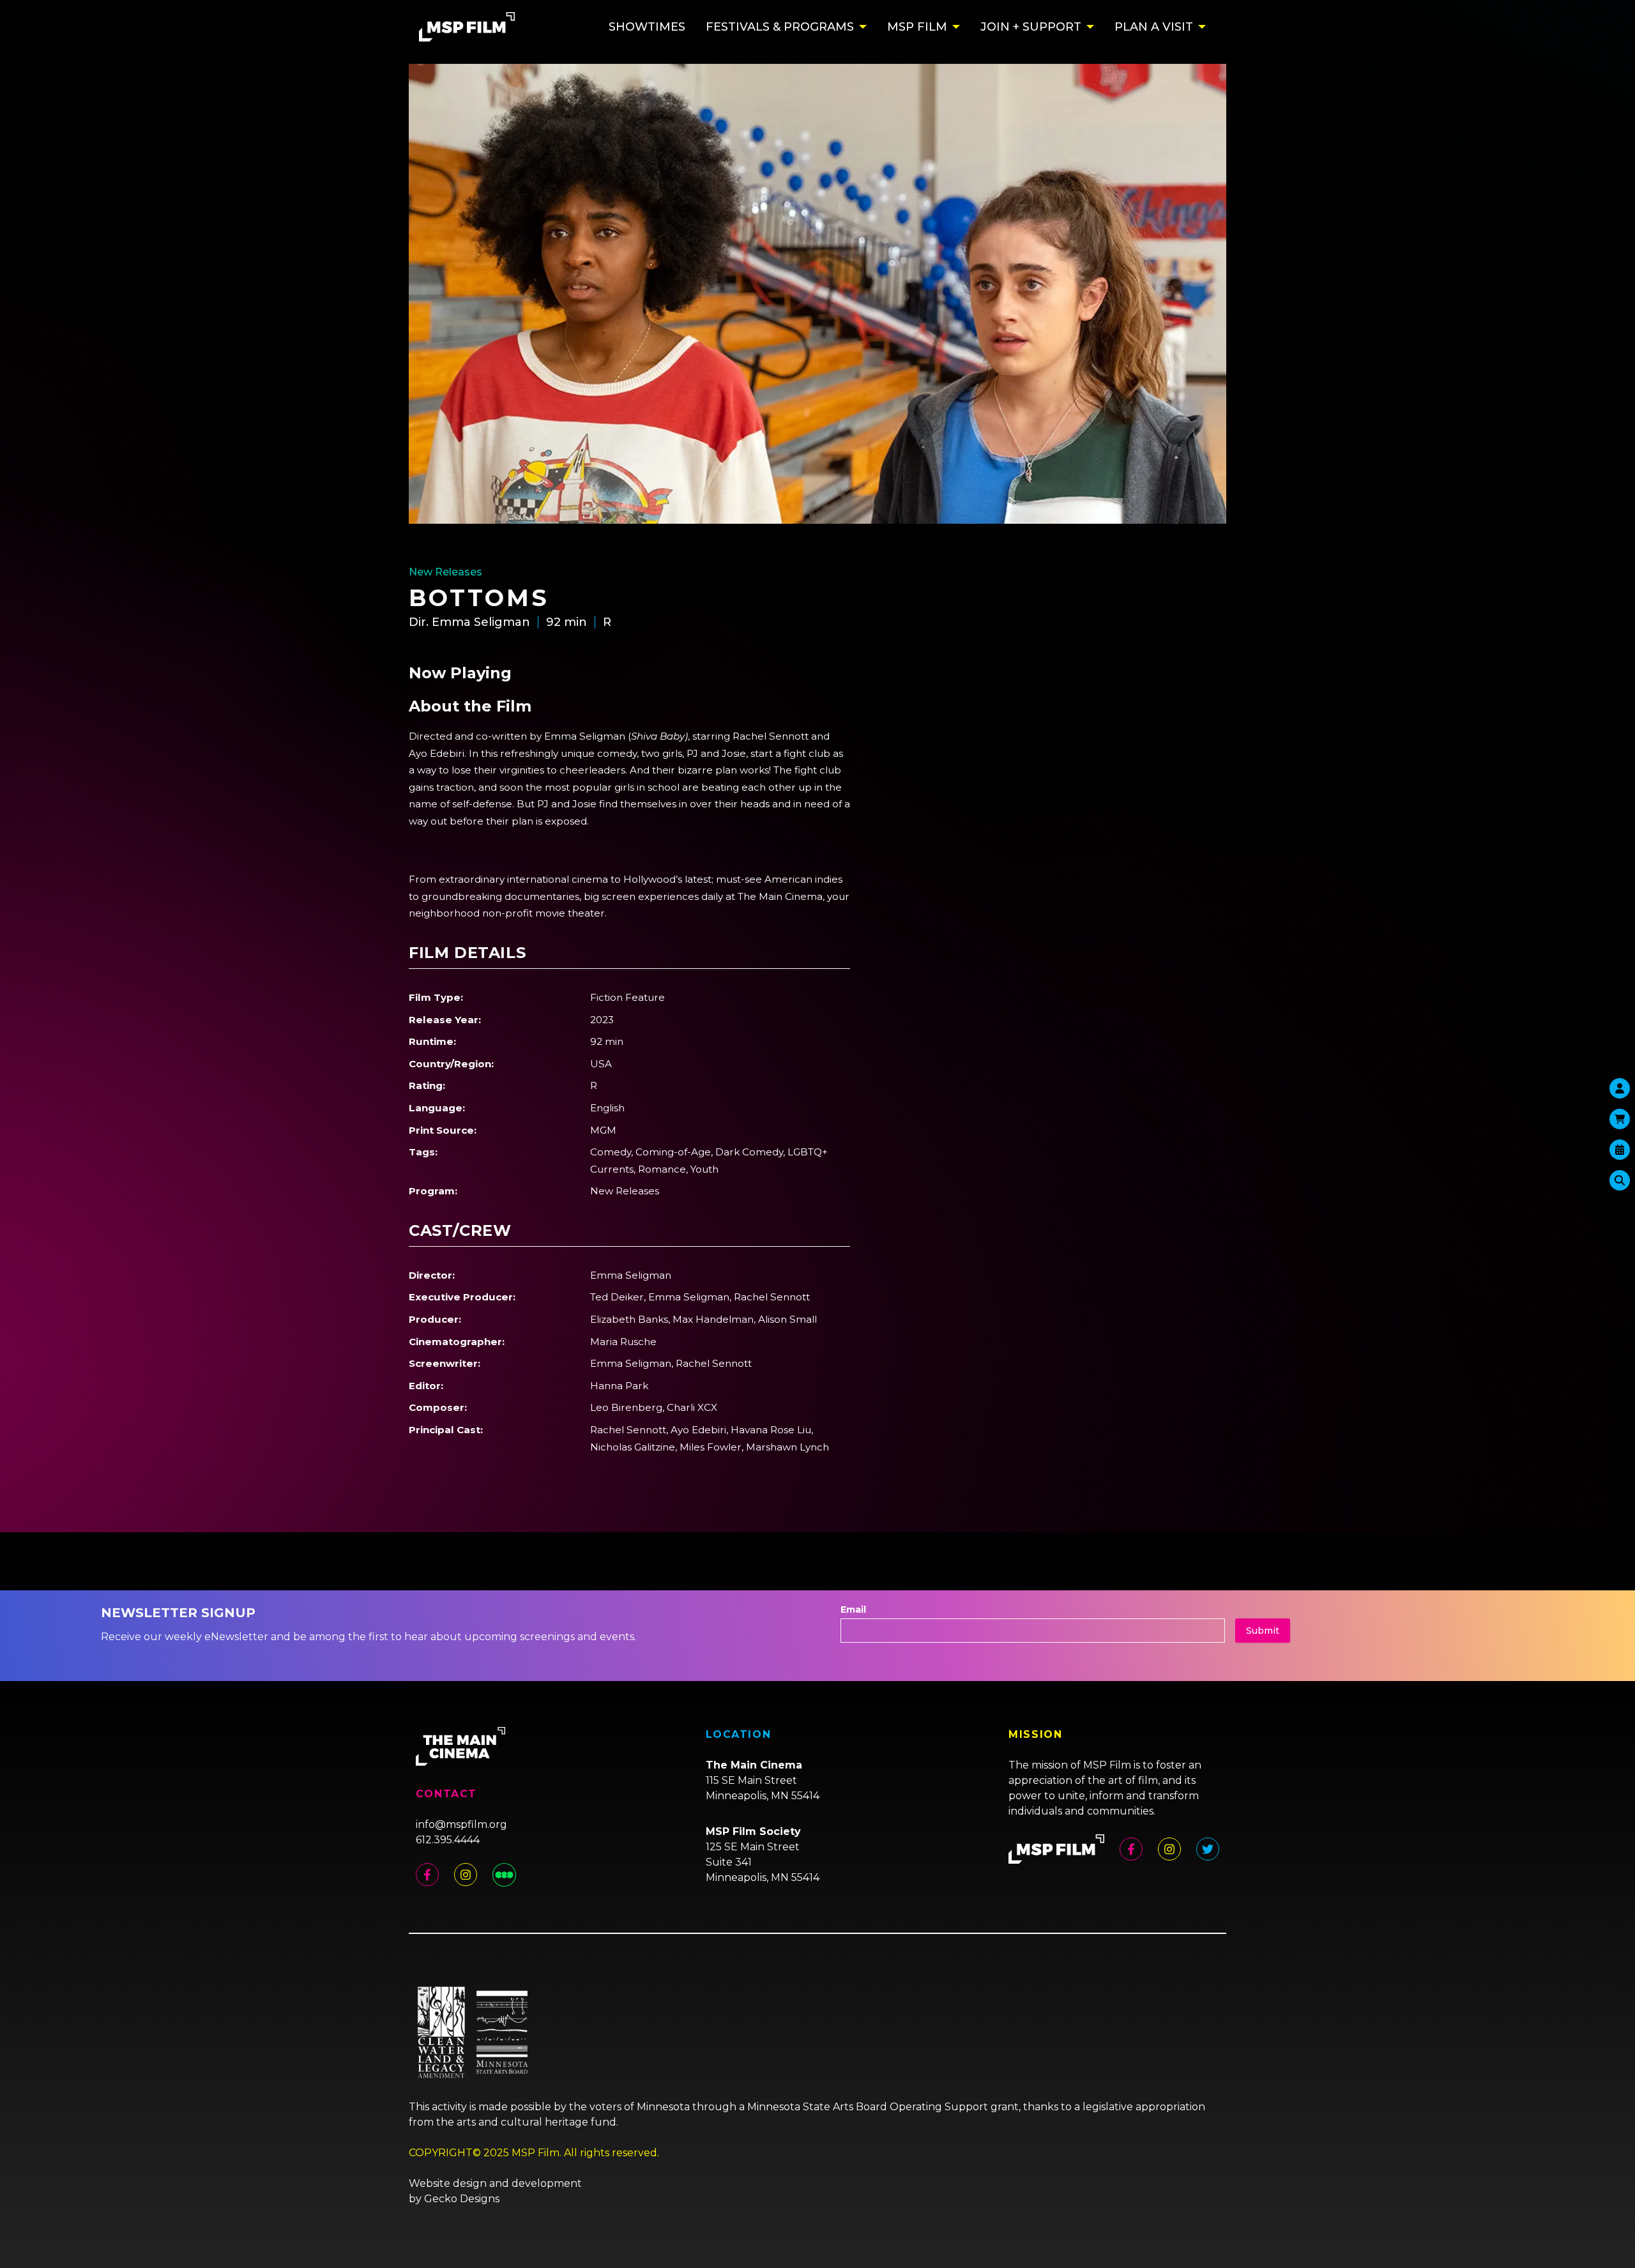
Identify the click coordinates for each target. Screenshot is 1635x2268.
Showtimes (647, 27)
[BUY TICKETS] (1620, 1150)
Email (853, 1610)
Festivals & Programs (780, 27)
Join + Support (1031, 27)
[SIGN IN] (1620, 1088)
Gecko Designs (462, 2199)
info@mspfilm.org (461, 1824)
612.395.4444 (448, 1840)
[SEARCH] (1620, 1180)
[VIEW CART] (1620, 1119)
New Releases (445, 572)
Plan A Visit (1154, 27)
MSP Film (917, 27)
